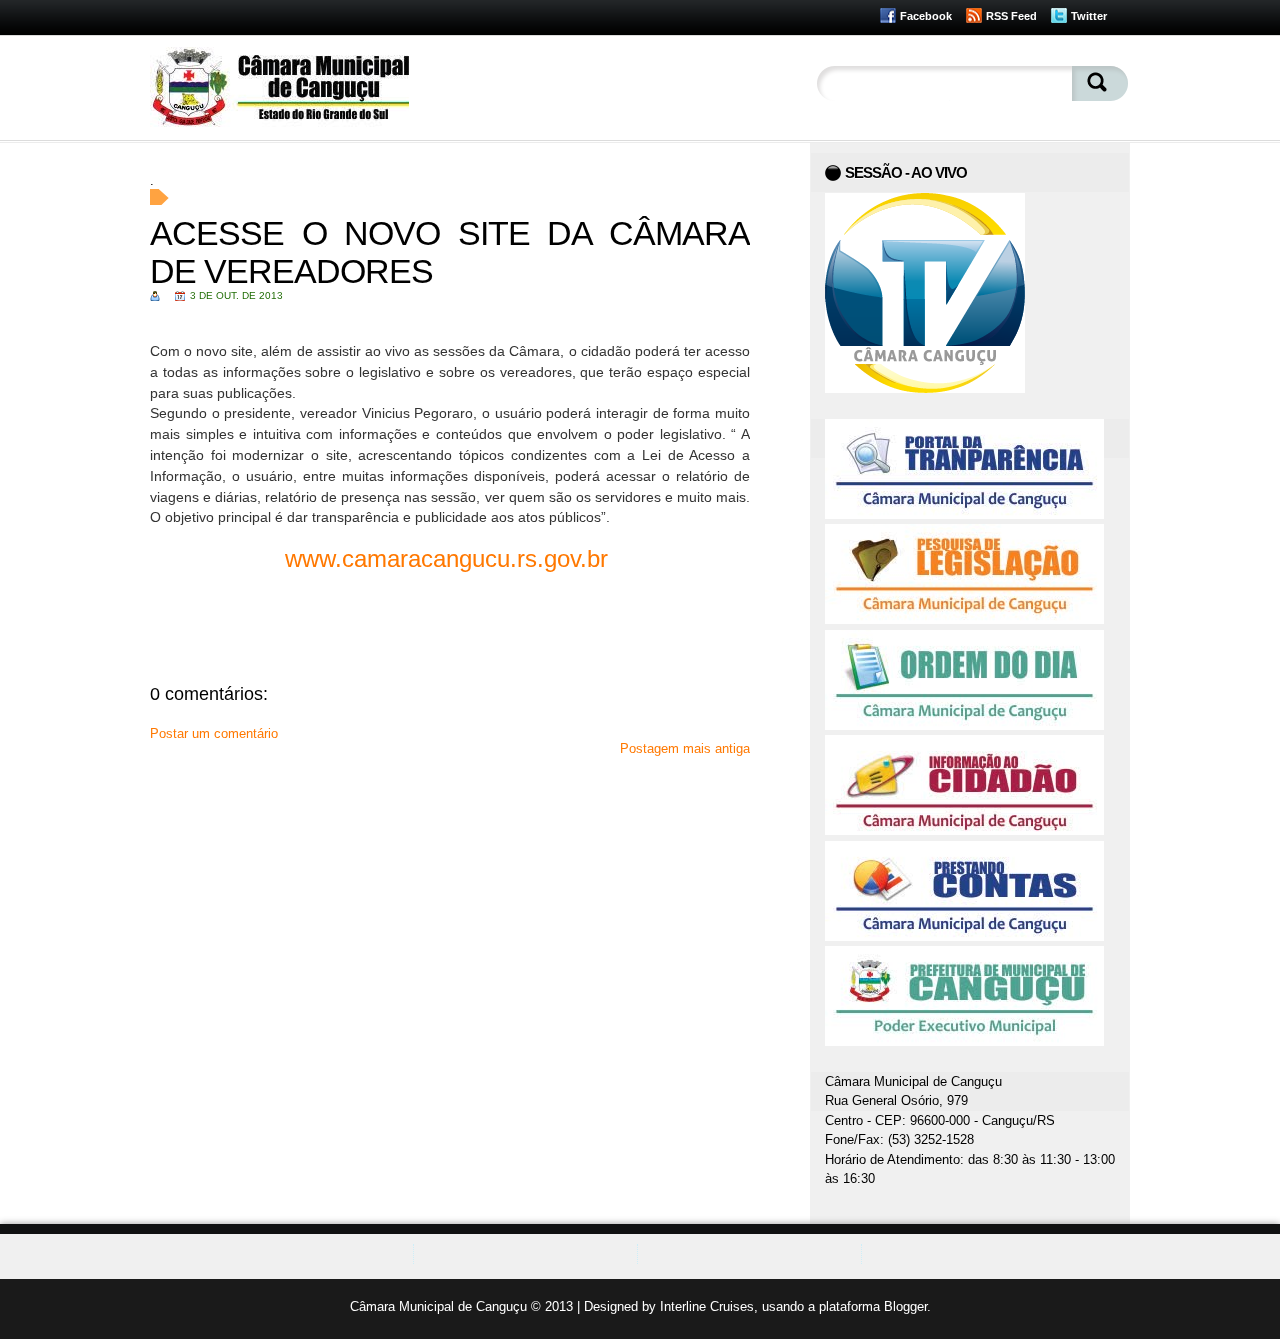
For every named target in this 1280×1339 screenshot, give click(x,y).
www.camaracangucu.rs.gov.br (450, 558)
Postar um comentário (214, 733)
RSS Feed (1011, 16)
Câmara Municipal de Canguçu (438, 1306)
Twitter (1089, 16)
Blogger (905, 1306)
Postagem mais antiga (685, 748)
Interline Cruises (707, 1306)
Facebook (926, 16)
